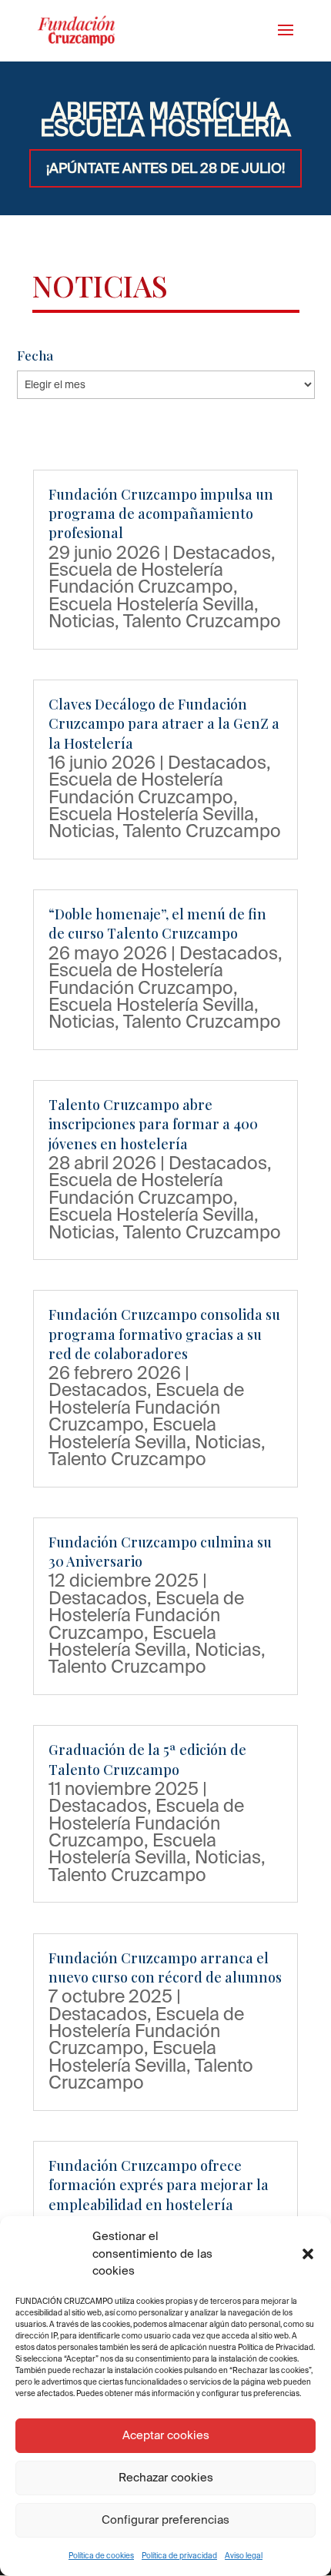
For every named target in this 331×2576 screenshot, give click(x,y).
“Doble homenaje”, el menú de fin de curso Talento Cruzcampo (157, 924)
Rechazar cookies (166, 2477)
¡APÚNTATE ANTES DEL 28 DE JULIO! (165, 168)
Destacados (222, 552)
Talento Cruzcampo (202, 620)
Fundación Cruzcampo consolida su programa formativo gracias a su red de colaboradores (164, 1334)
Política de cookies (101, 2556)
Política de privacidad (179, 2556)
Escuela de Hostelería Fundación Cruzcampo (141, 577)
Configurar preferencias (165, 2519)
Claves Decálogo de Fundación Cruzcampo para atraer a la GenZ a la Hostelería (164, 723)
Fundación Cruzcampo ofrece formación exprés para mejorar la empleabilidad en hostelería (159, 2185)
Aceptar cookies (166, 2435)
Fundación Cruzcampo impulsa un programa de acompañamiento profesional (161, 514)
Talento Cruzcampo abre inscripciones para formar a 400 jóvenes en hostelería (153, 1124)
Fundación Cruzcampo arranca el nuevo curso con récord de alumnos (165, 1968)
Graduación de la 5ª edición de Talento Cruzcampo (147, 1759)
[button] (308, 2254)
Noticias (82, 620)
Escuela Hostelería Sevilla (151, 603)
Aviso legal (244, 2556)
